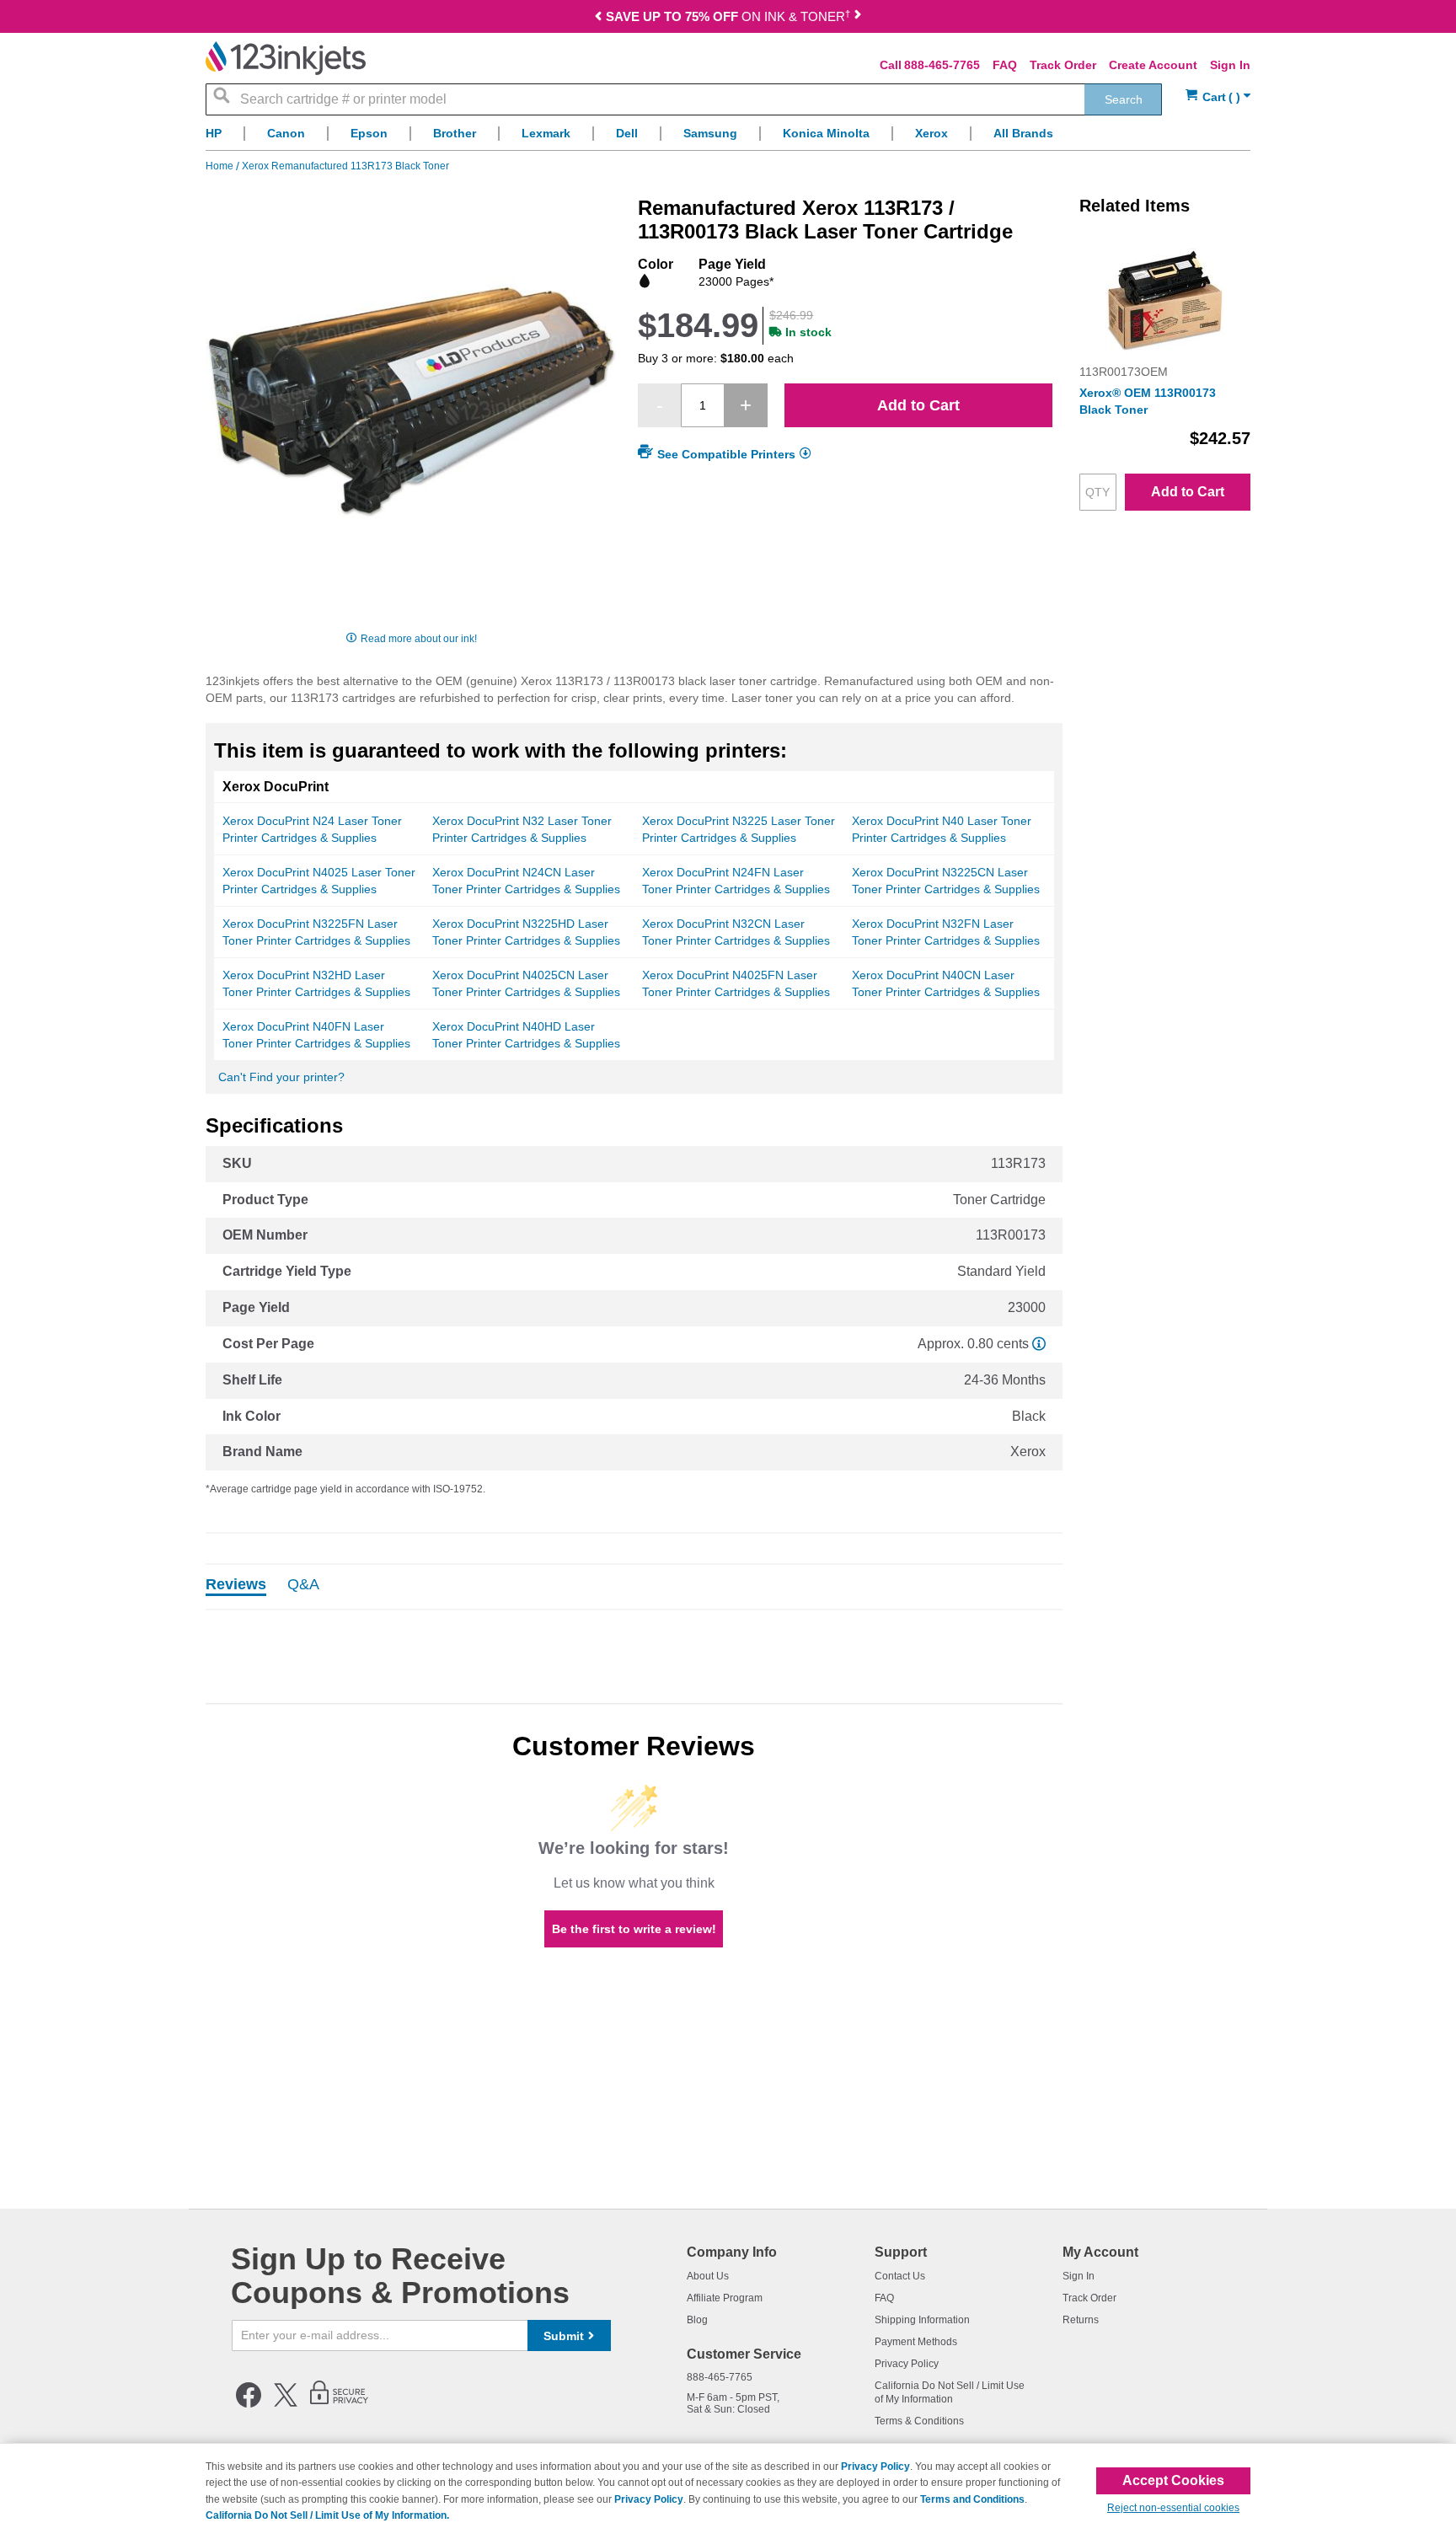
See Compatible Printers (726, 454)
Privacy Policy (907, 2364)
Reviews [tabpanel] (236, 1585)
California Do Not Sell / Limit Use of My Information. (327, 2515)
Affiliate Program (725, 2298)
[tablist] (634, 1587)
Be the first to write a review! (634, 1929)
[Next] (858, 18)
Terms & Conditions (919, 2421)
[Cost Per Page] (1039, 1344)
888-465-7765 (942, 65)
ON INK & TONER (728, 16)
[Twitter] (286, 2404)
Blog (697, 2320)
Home (221, 166)
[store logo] (286, 58)
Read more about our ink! (419, 639)
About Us (708, 2276)
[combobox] (684, 99)
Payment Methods (916, 2342)
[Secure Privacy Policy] (339, 2404)
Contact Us (900, 2276)
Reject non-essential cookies (1173, 2508)
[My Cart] (1218, 97)
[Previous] (598, 18)
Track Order (1063, 65)
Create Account (1153, 65)
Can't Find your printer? (281, 1077)
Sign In (1230, 65)
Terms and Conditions (972, 2499)
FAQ (1005, 65)
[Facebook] (249, 2404)
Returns (1081, 2320)
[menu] (728, 138)
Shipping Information (922, 2320)
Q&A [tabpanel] (303, 1585)
